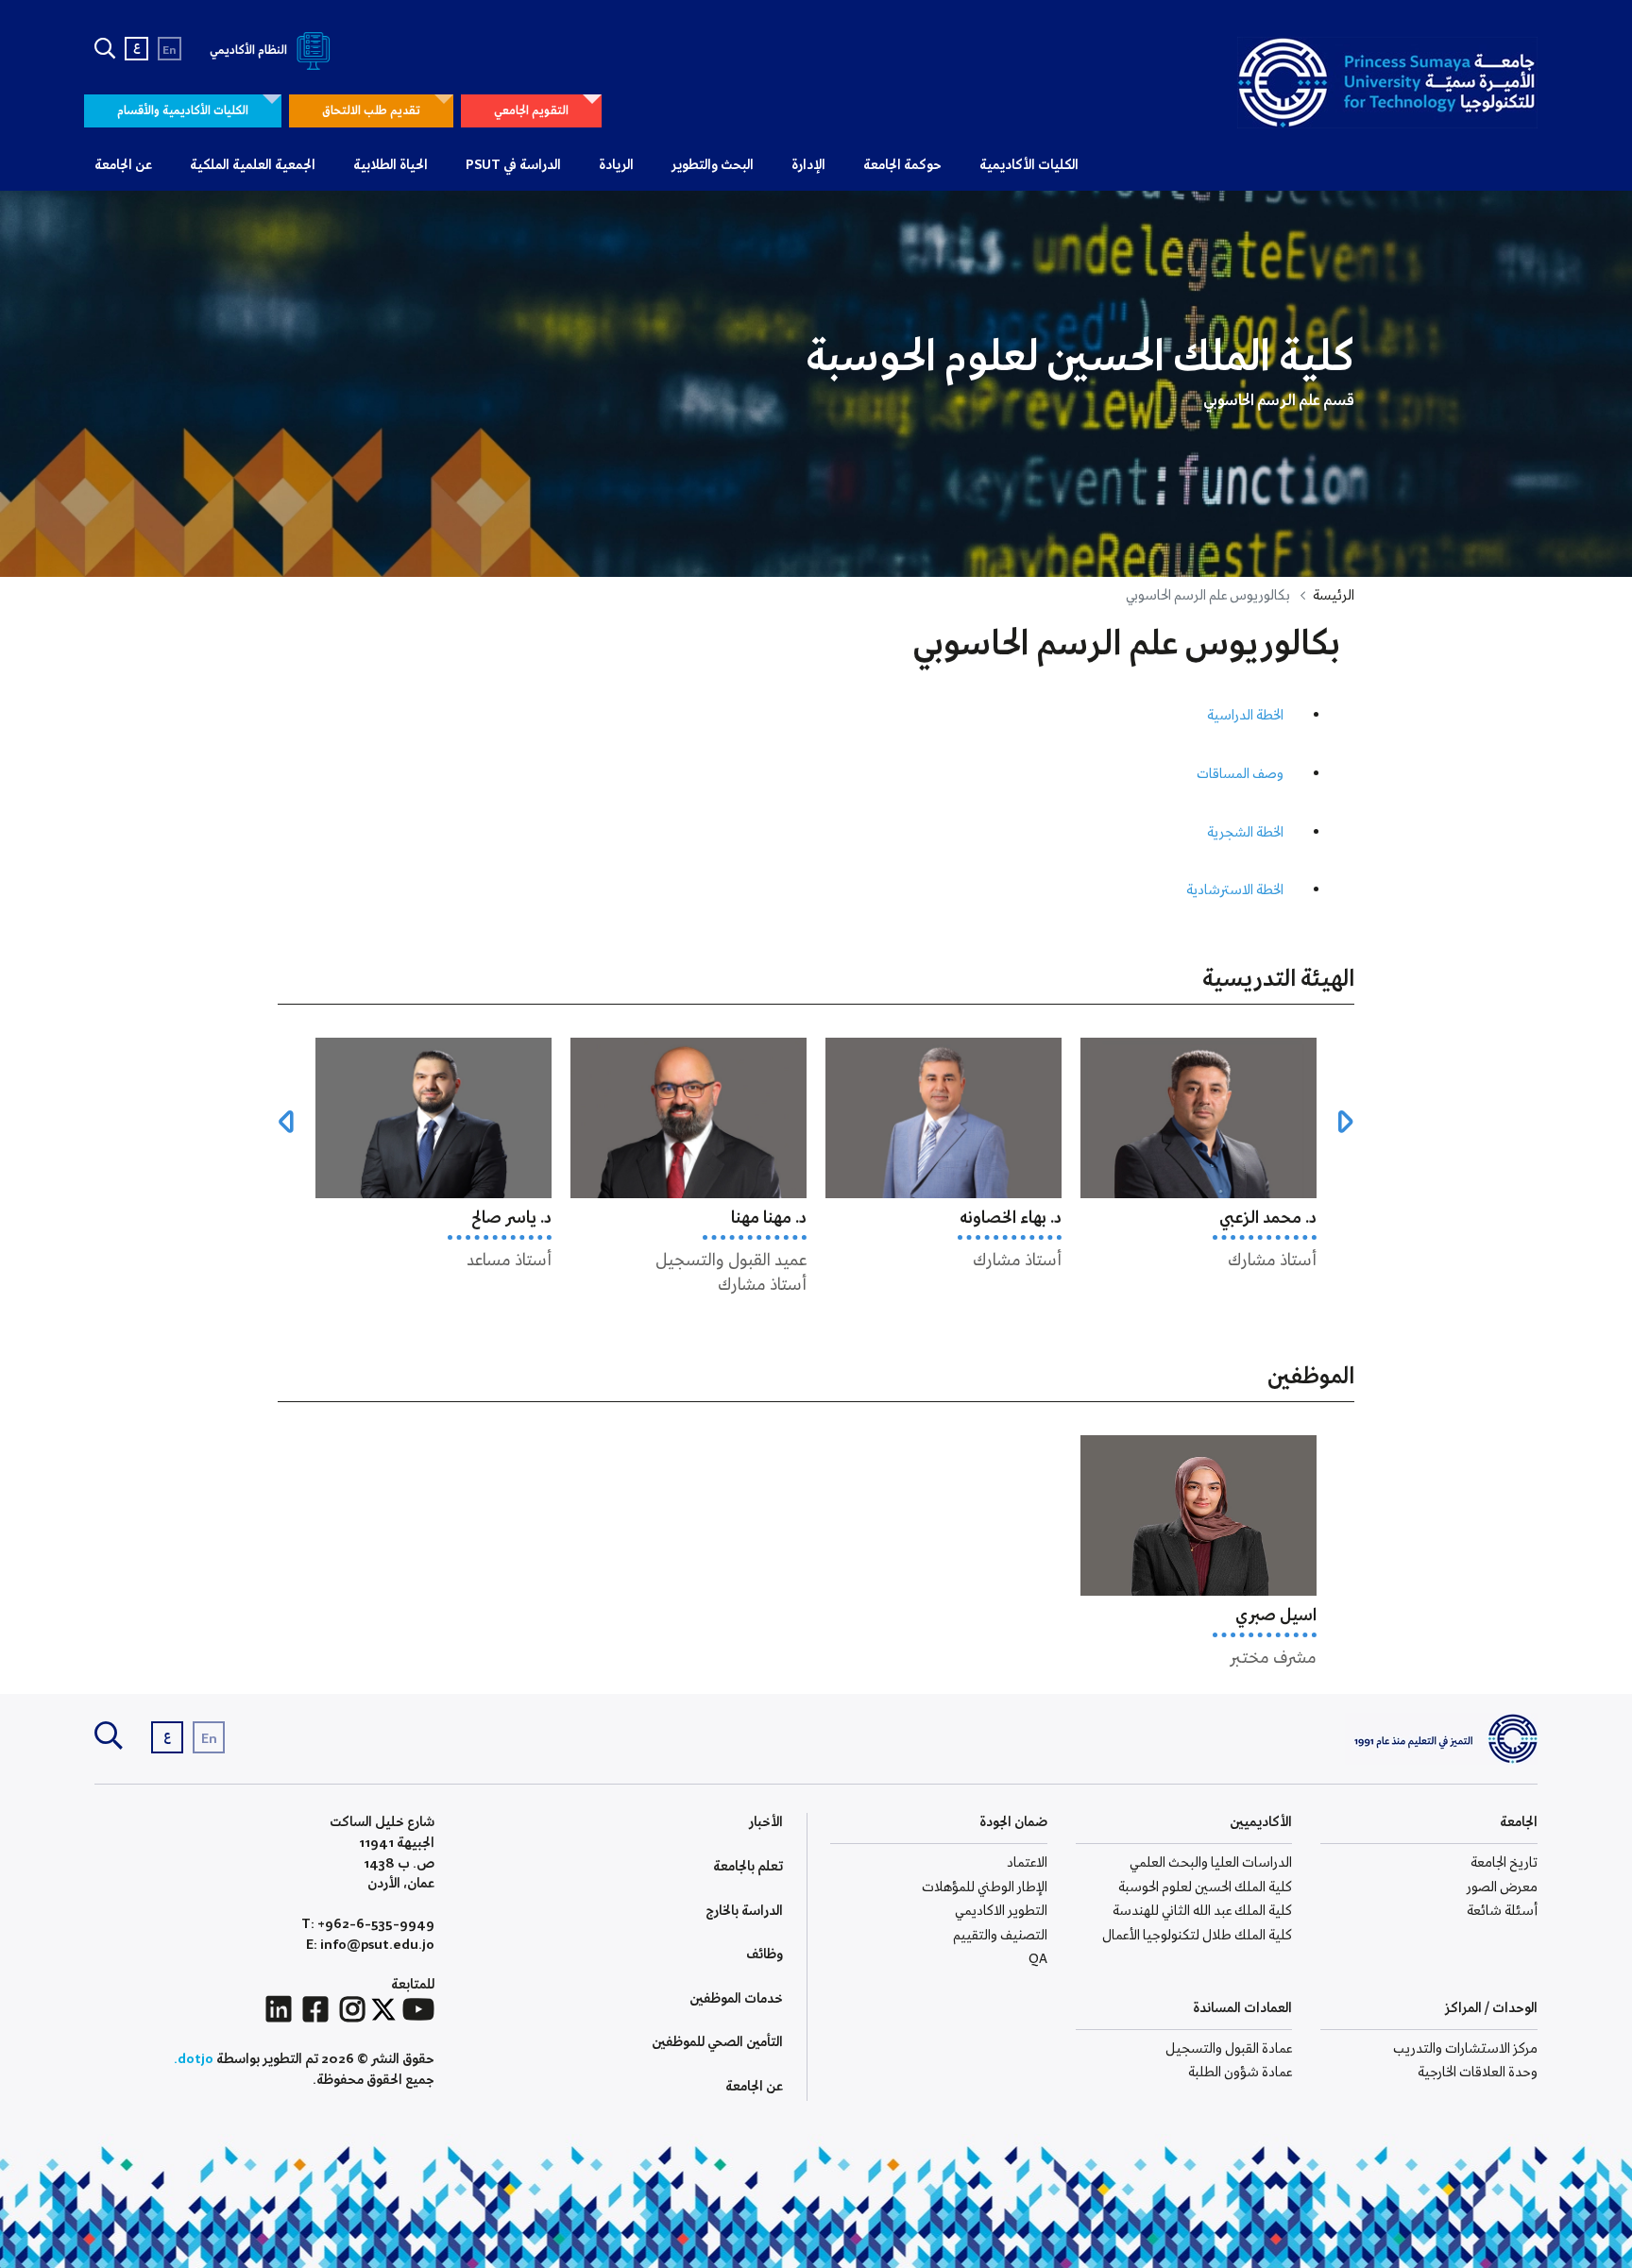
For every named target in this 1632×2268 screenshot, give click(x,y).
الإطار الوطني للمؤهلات (985, 1887)
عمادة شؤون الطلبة (1240, 2073)
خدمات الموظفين (736, 1999)
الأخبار (766, 1822)
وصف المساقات (1240, 774)
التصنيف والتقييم (1000, 1936)
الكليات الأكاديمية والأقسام (183, 111)
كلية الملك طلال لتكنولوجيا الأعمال (1197, 1936)
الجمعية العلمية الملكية (253, 165)
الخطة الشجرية (1245, 833)
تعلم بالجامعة (748, 1867)
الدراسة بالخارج (744, 1911)
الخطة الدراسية (1245, 716)
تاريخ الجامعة (1504, 1863)
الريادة (616, 165)
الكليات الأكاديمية (1029, 165)
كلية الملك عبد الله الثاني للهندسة (1202, 1911)
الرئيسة (1334, 596)
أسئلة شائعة (1502, 1911)
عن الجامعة (123, 165)
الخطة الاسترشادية (1235, 890)
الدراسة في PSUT (513, 165)
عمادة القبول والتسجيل (1229, 2049)
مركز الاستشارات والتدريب (1465, 2049)
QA (1038, 1959)
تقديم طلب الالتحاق (371, 111)
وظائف (765, 1955)
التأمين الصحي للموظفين (717, 2042)
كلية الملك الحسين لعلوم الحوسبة (1205, 1887)
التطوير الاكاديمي (1001, 1911)
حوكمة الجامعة (902, 165)
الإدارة (808, 165)
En (170, 51)
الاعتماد (1027, 1863)
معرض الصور (1502, 1887)
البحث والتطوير (713, 165)
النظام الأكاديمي (250, 51)
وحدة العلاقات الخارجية (1478, 2073)
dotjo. (194, 2059)
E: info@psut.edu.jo (370, 1946)
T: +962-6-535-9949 (368, 1925)
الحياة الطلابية (391, 165)
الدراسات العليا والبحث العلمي (1211, 1863)
